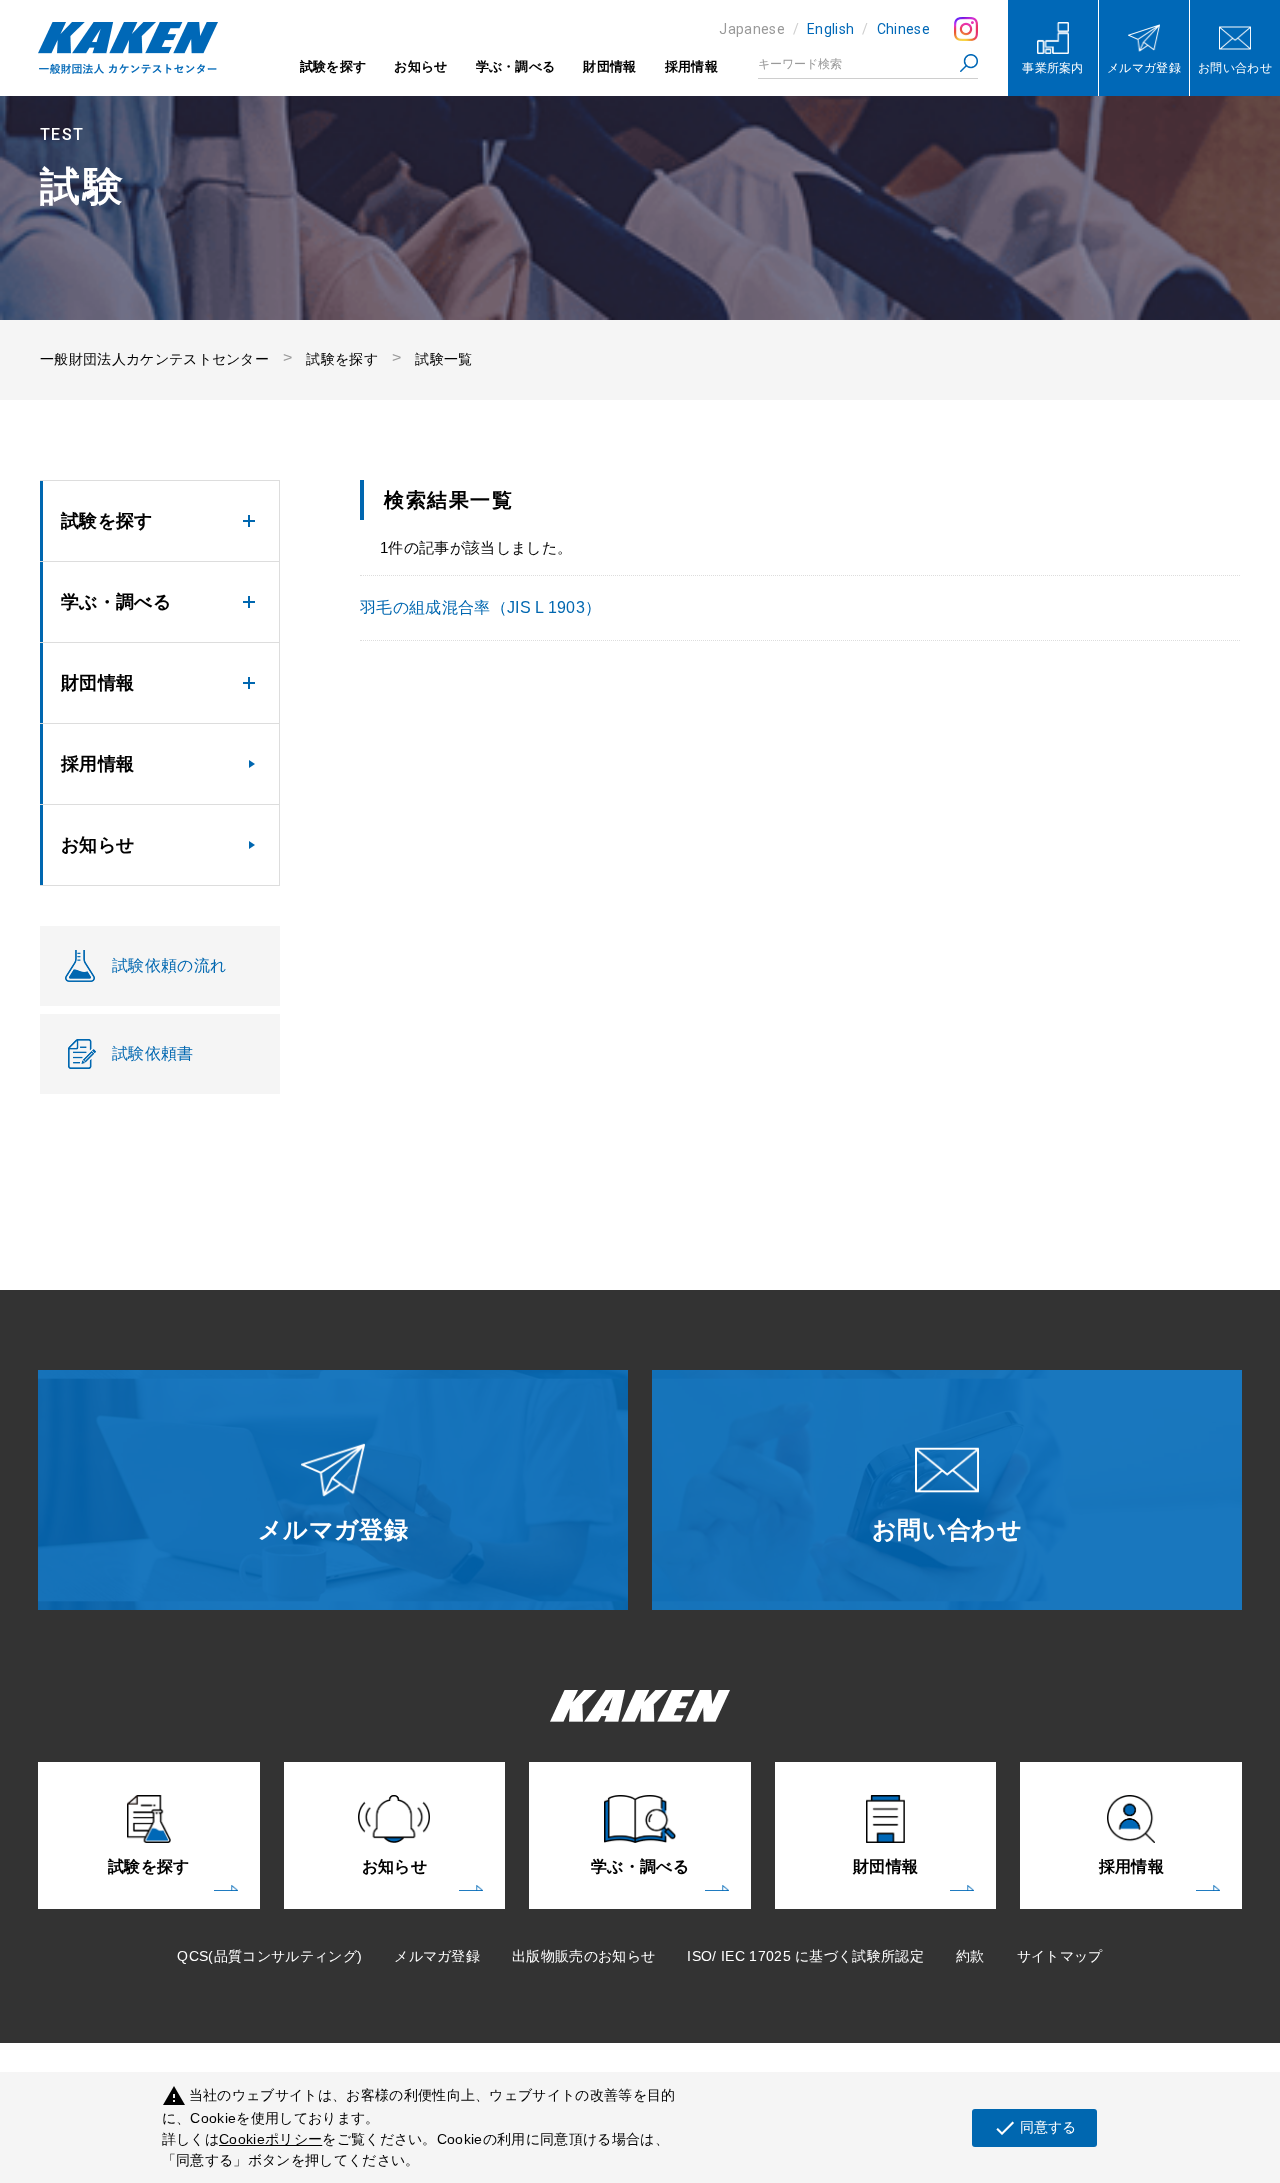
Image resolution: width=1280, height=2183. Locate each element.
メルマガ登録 (437, 1956)
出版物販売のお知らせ (583, 1956)
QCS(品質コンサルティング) (269, 1956)
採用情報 (691, 66)
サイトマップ (1060, 1956)
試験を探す (333, 66)
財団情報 (609, 66)
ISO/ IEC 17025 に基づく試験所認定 (805, 1956)
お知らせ (420, 66)
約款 (970, 1956)
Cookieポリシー (270, 2139)
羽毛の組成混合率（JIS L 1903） (480, 607)
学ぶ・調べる (516, 66)
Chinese (903, 29)
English (830, 29)
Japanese (752, 29)
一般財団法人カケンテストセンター (154, 359)
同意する (1034, 2128)
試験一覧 (443, 359)
